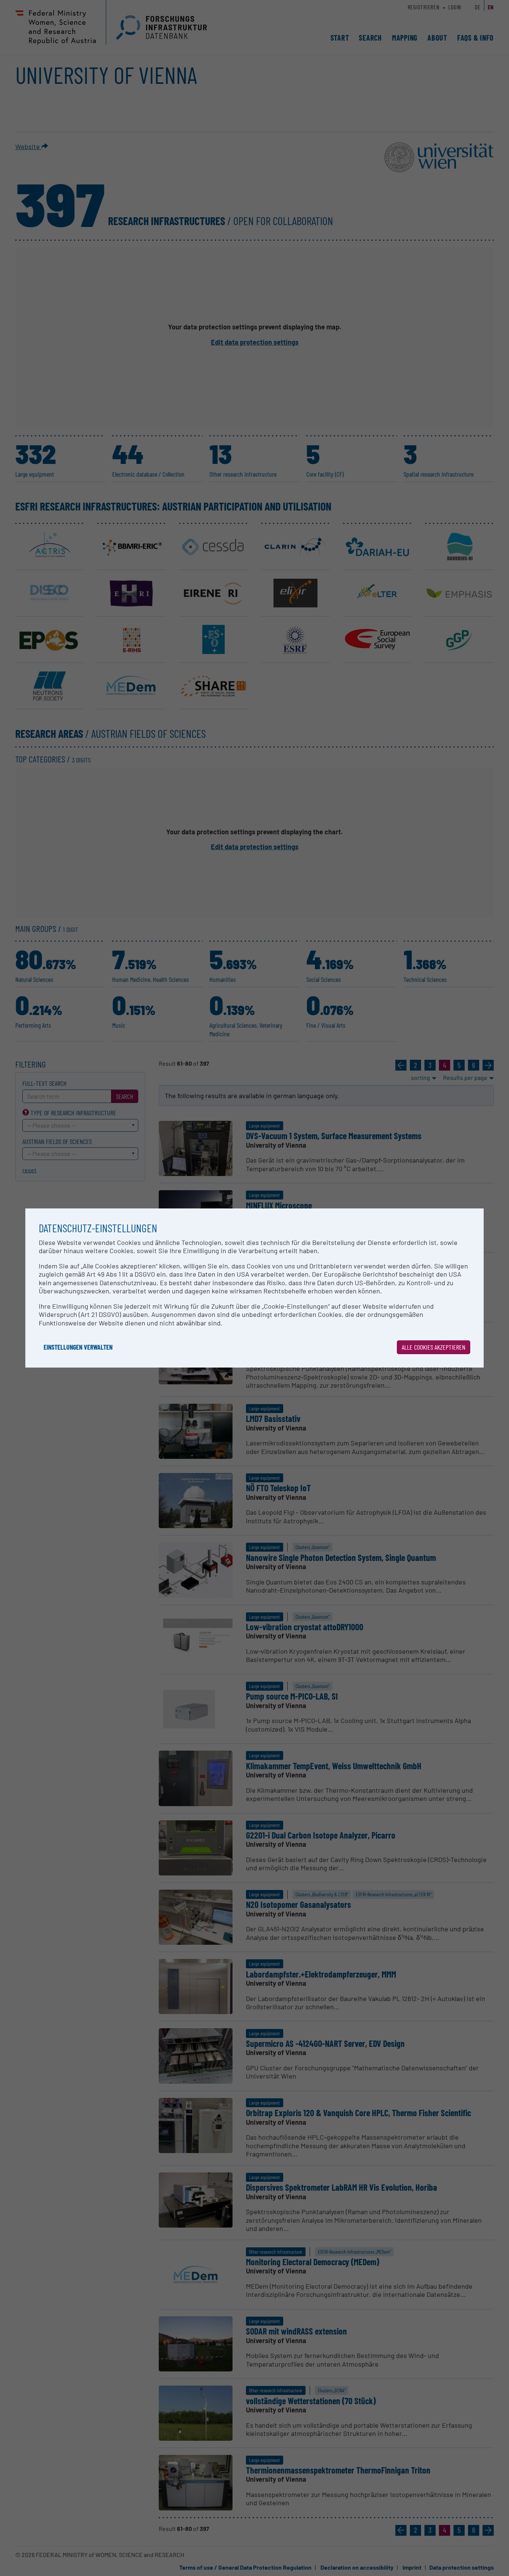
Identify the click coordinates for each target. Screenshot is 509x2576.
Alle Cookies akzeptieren (434, 1347)
